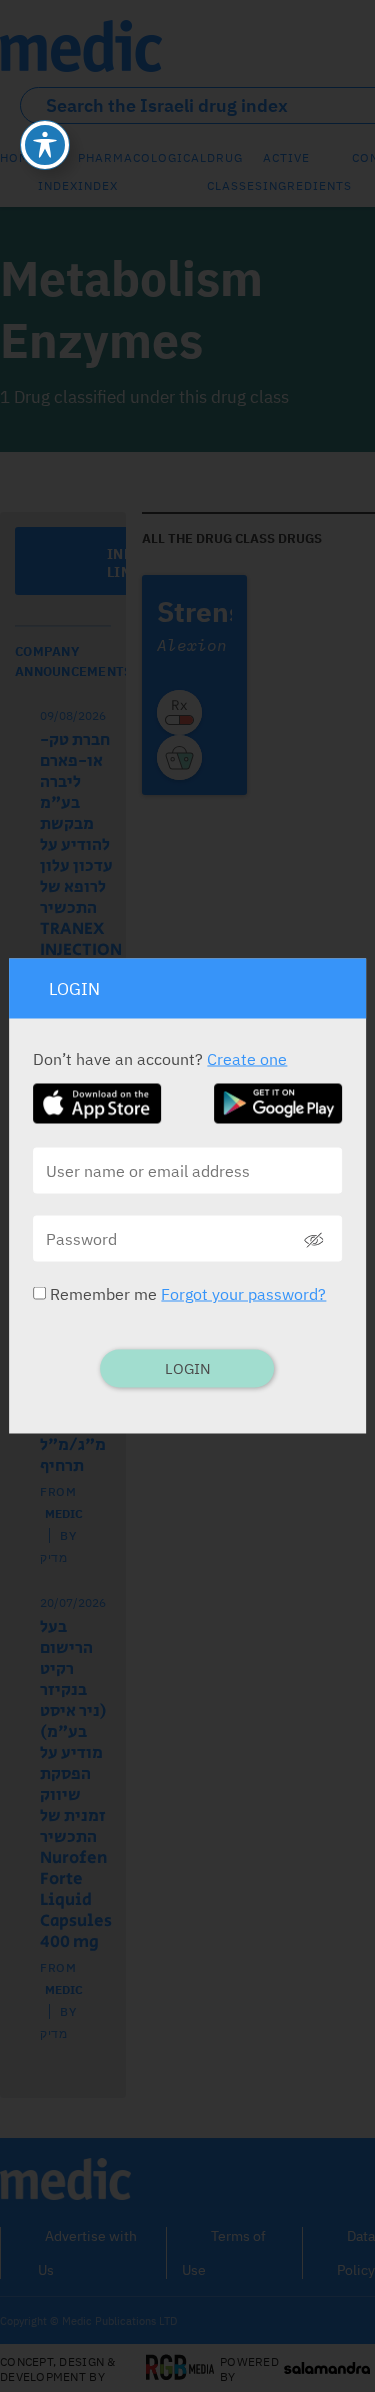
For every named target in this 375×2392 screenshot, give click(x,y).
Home (19, 157)
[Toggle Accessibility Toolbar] (45, 145)
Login (188, 1368)
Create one (247, 1059)
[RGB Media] (180, 2369)
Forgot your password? (243, 1294)
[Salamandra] (327, 2369)
